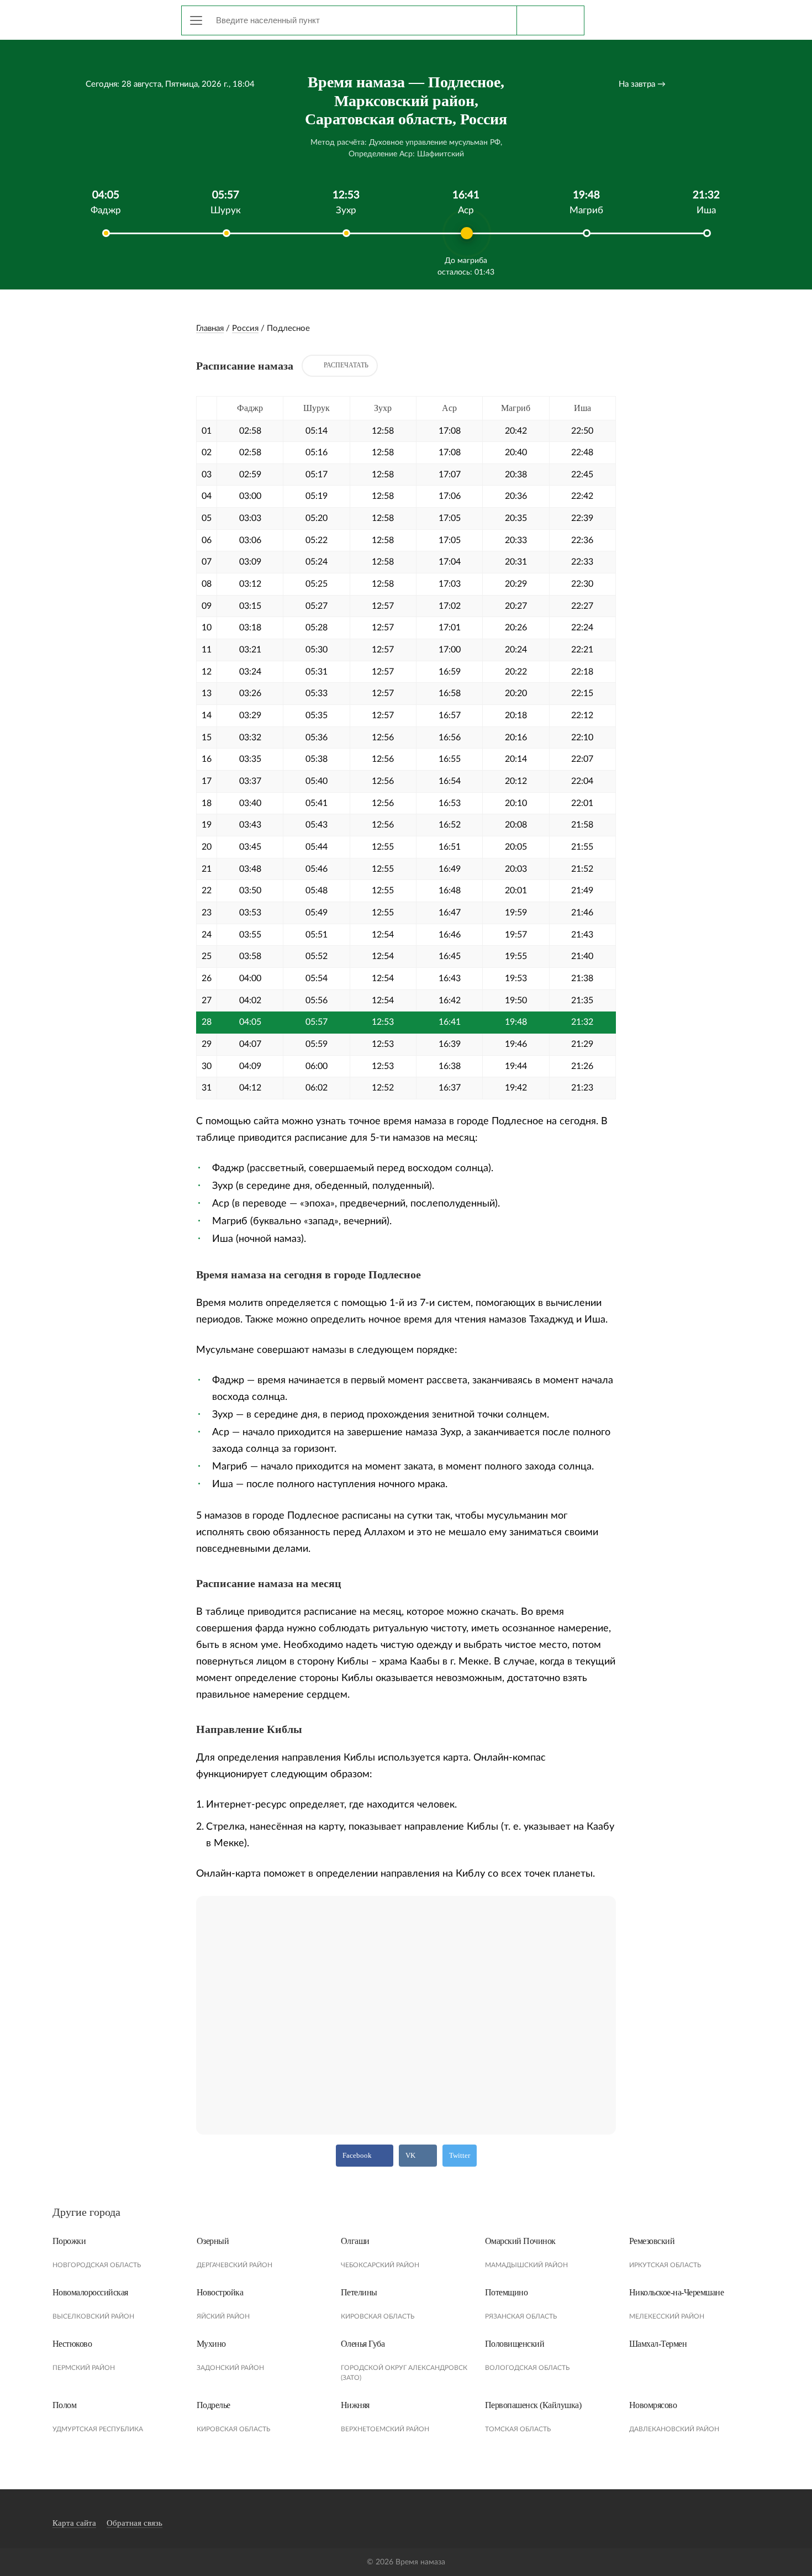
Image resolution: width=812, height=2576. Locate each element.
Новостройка (220, 2292)
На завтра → (642, 84)
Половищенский (515, 2344)
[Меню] (196, 20)
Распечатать (346, 365)
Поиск (550, 20)
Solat (102, 18)
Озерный (213, 2241)
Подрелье (213, 2405)
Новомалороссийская (90, 2292)
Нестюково (72, 2344)
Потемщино (507, 2292)
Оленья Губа (363, 2344)
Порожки (69, 2241)
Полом (65, 2405)
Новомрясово (653, 2405)
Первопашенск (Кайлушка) (533, 2405)
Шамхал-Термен (658, 2344)
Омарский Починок (520, 2241)
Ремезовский (652, 2241)
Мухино (211, 2344)
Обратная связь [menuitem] (135, 2523)
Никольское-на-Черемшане (677, 2292)
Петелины (359, 2292)
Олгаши (355, 2241)
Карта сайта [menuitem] (74, 2523)
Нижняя (355, 2405)
